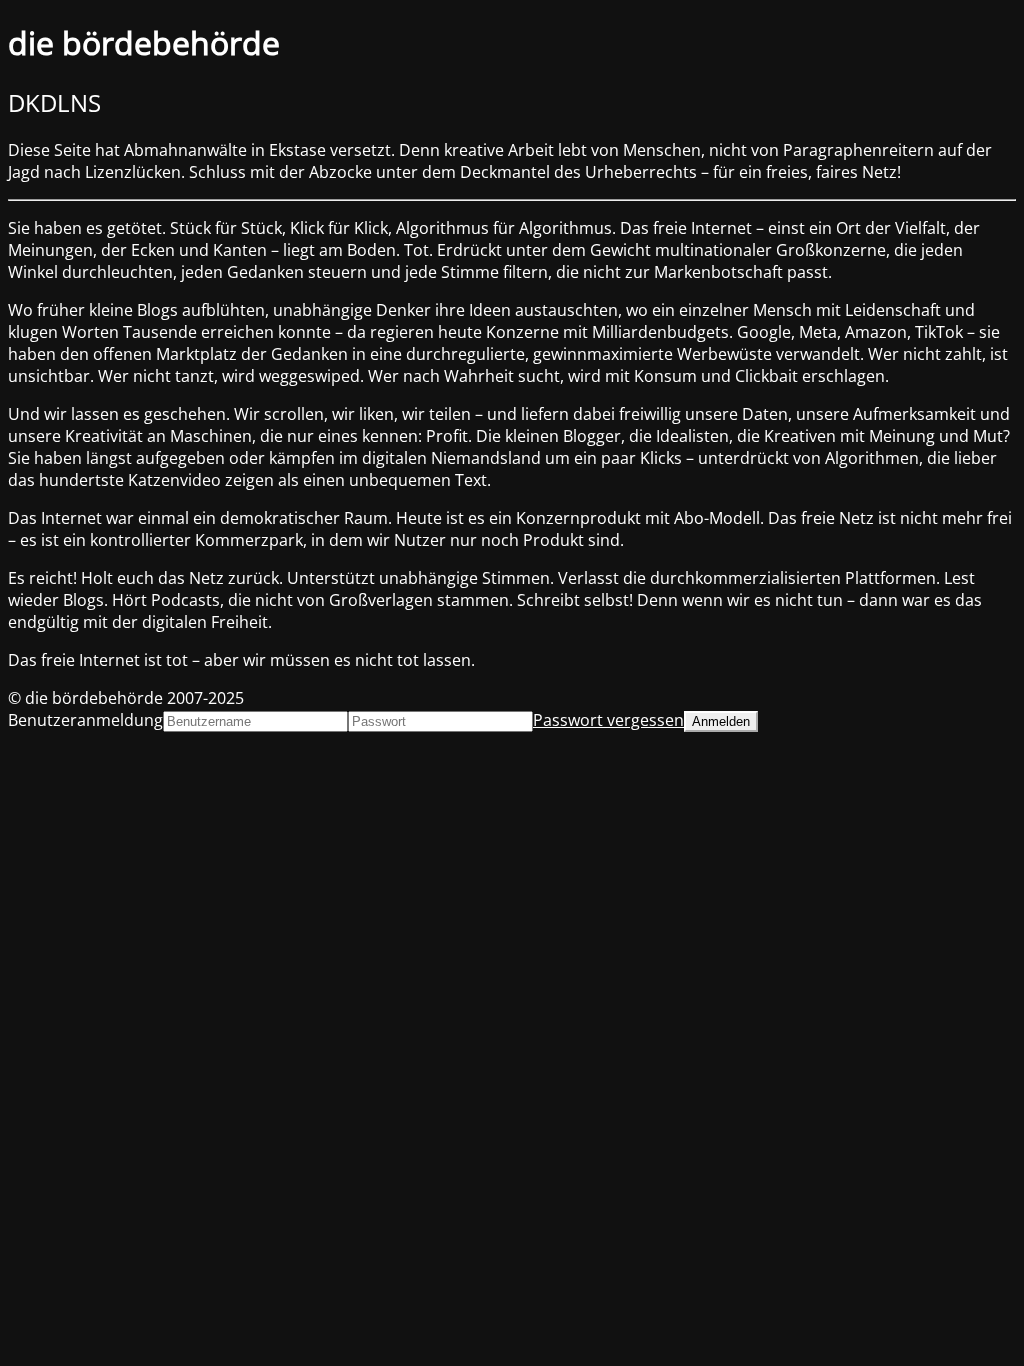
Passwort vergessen (608, 720)
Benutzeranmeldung (85, 720)
